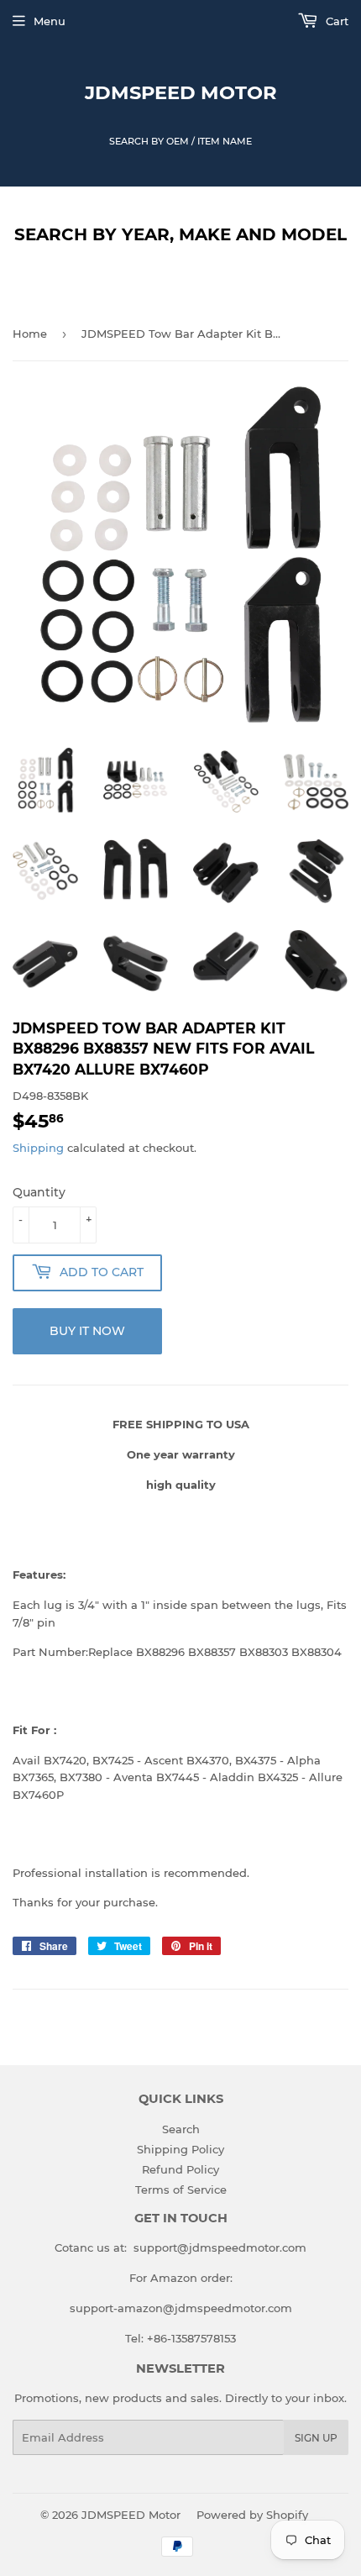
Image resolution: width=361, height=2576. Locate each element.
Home (30, 334)
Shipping (38, 1148)
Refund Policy (180, 2169)
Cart (335, 21)
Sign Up (316, 2438)
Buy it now (87, 1331)
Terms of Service (181, 2190)
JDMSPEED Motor (181, 92)
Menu (50, 21)
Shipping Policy (180, 2149)
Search (181, 2129)
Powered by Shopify (252, 2515)
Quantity (39, 1192)
